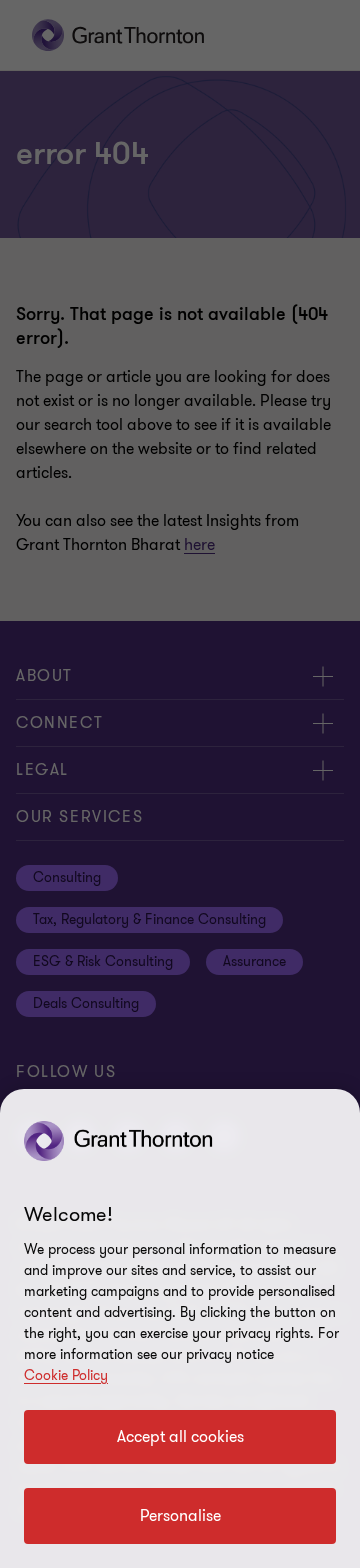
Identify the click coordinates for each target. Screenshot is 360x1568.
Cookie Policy (66, 1375)
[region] (180, 1328)
